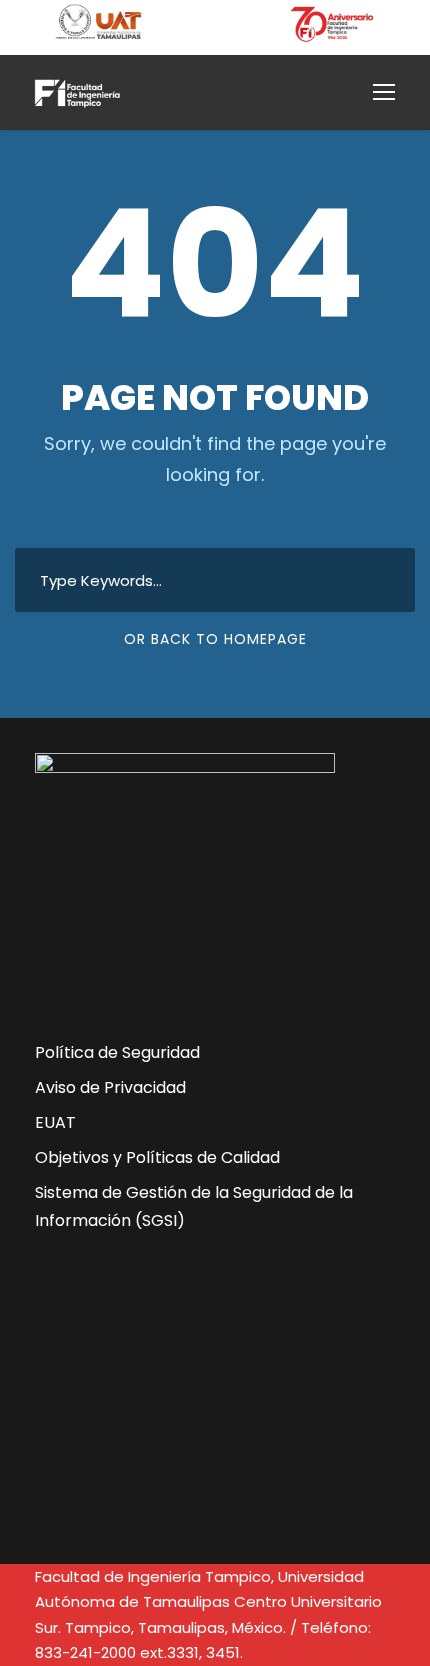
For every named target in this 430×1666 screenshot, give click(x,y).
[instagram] (230, 1429)
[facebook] (66, 1429)
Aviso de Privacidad (110, 1087)
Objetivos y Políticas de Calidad (157, 1157)
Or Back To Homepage (215, 639)
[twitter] (148, 1429)
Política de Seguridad (117, 1052)
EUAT (55, 1122)
